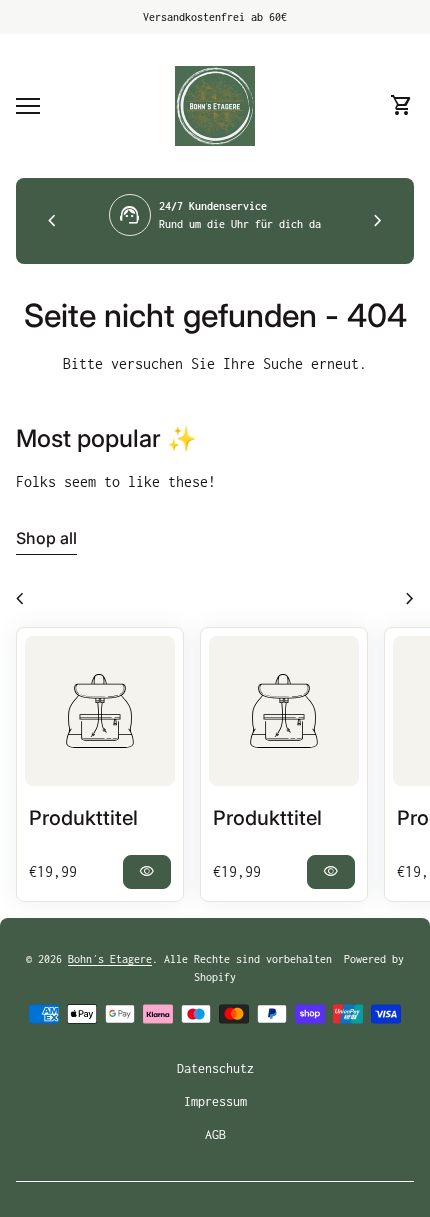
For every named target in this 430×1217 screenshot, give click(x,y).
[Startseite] (215, 104)
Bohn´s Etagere (110, 959)
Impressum (215, 1101)
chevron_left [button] (52, 221)
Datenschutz (215, 1068)
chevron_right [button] (378, 221)
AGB (215, 1134)
